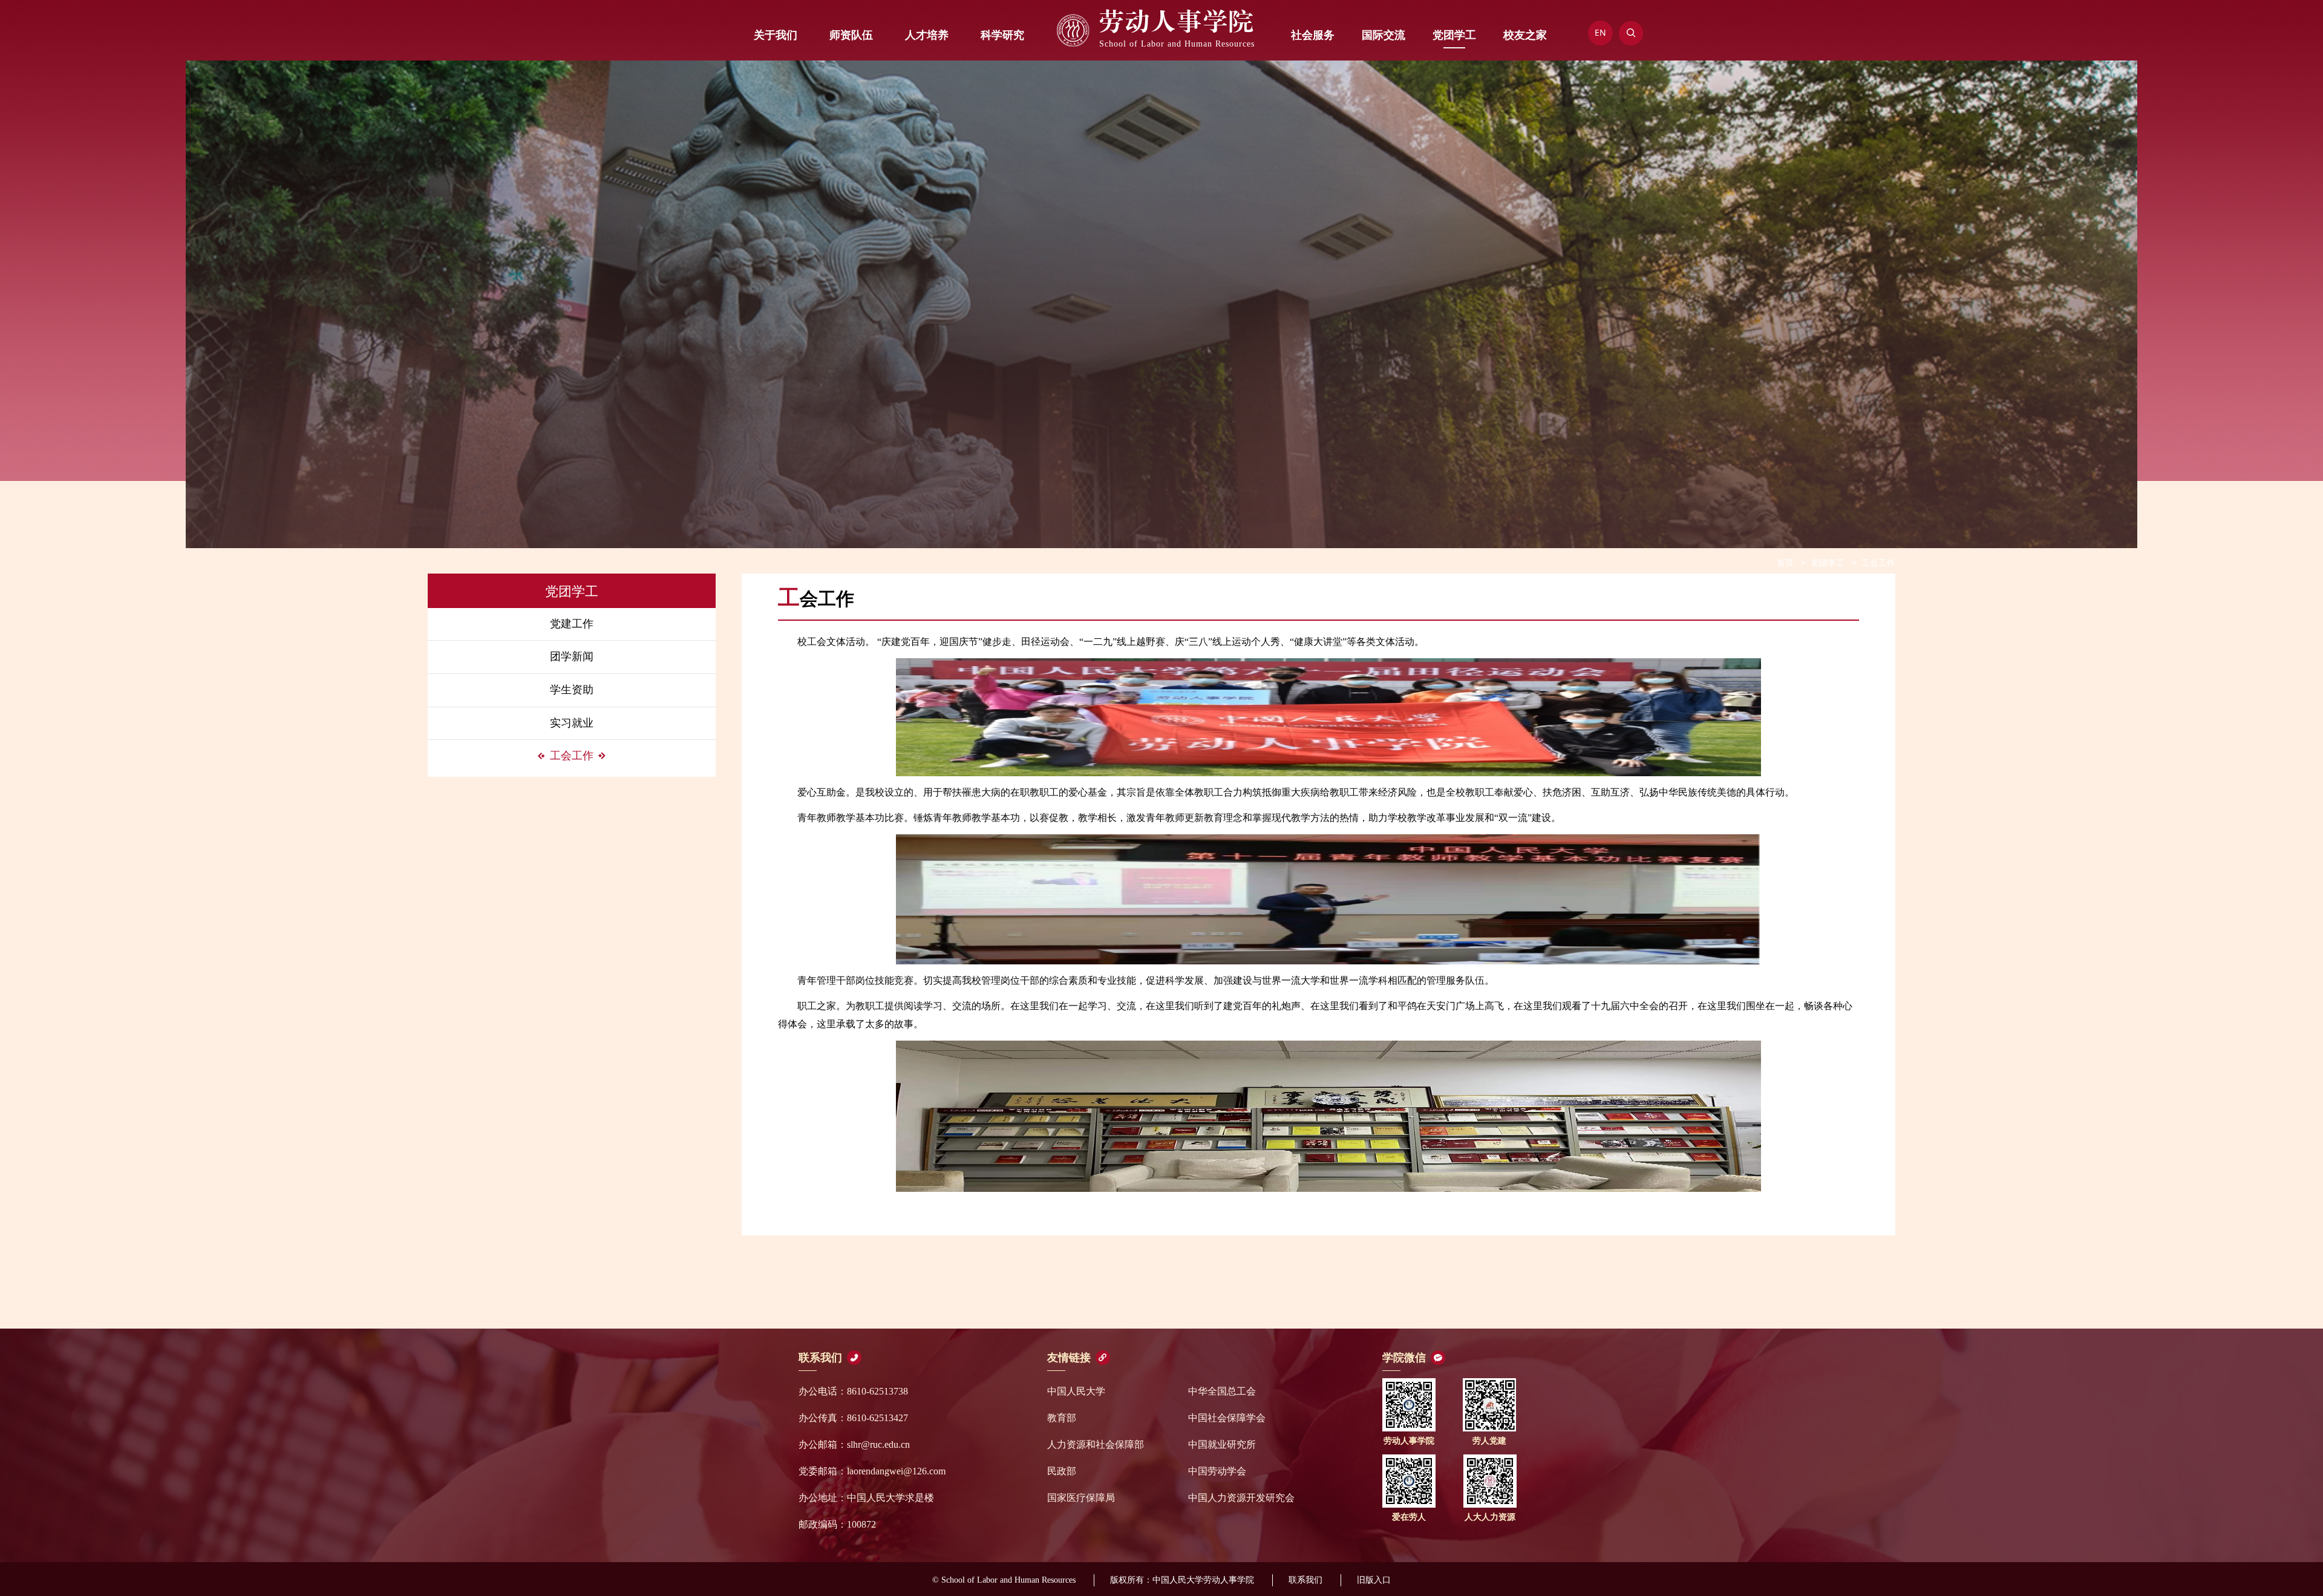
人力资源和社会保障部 (1096, 1444)
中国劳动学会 (1217, 1471)
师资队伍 (851, 35)
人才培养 (927, 35)
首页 (1785, 562)
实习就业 (572, 723)
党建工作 (572, 624)
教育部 (1062, 1418)
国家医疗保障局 (1081, 1498)
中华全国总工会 (1222, 1391)
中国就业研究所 (1222, 1444)
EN (1600, 32)
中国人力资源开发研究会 (1241, 1498)
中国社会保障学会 (1227, 1418)
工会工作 (572, 756)
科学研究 (1002, 35)
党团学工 (1454, 35)
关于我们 (776, 35)
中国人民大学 (1076, 1391)
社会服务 (1313, 35)
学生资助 (572, 690)
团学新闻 (572, 656)
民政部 (1062, 1471)
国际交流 (1384, 35)
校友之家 (1525, 35)
